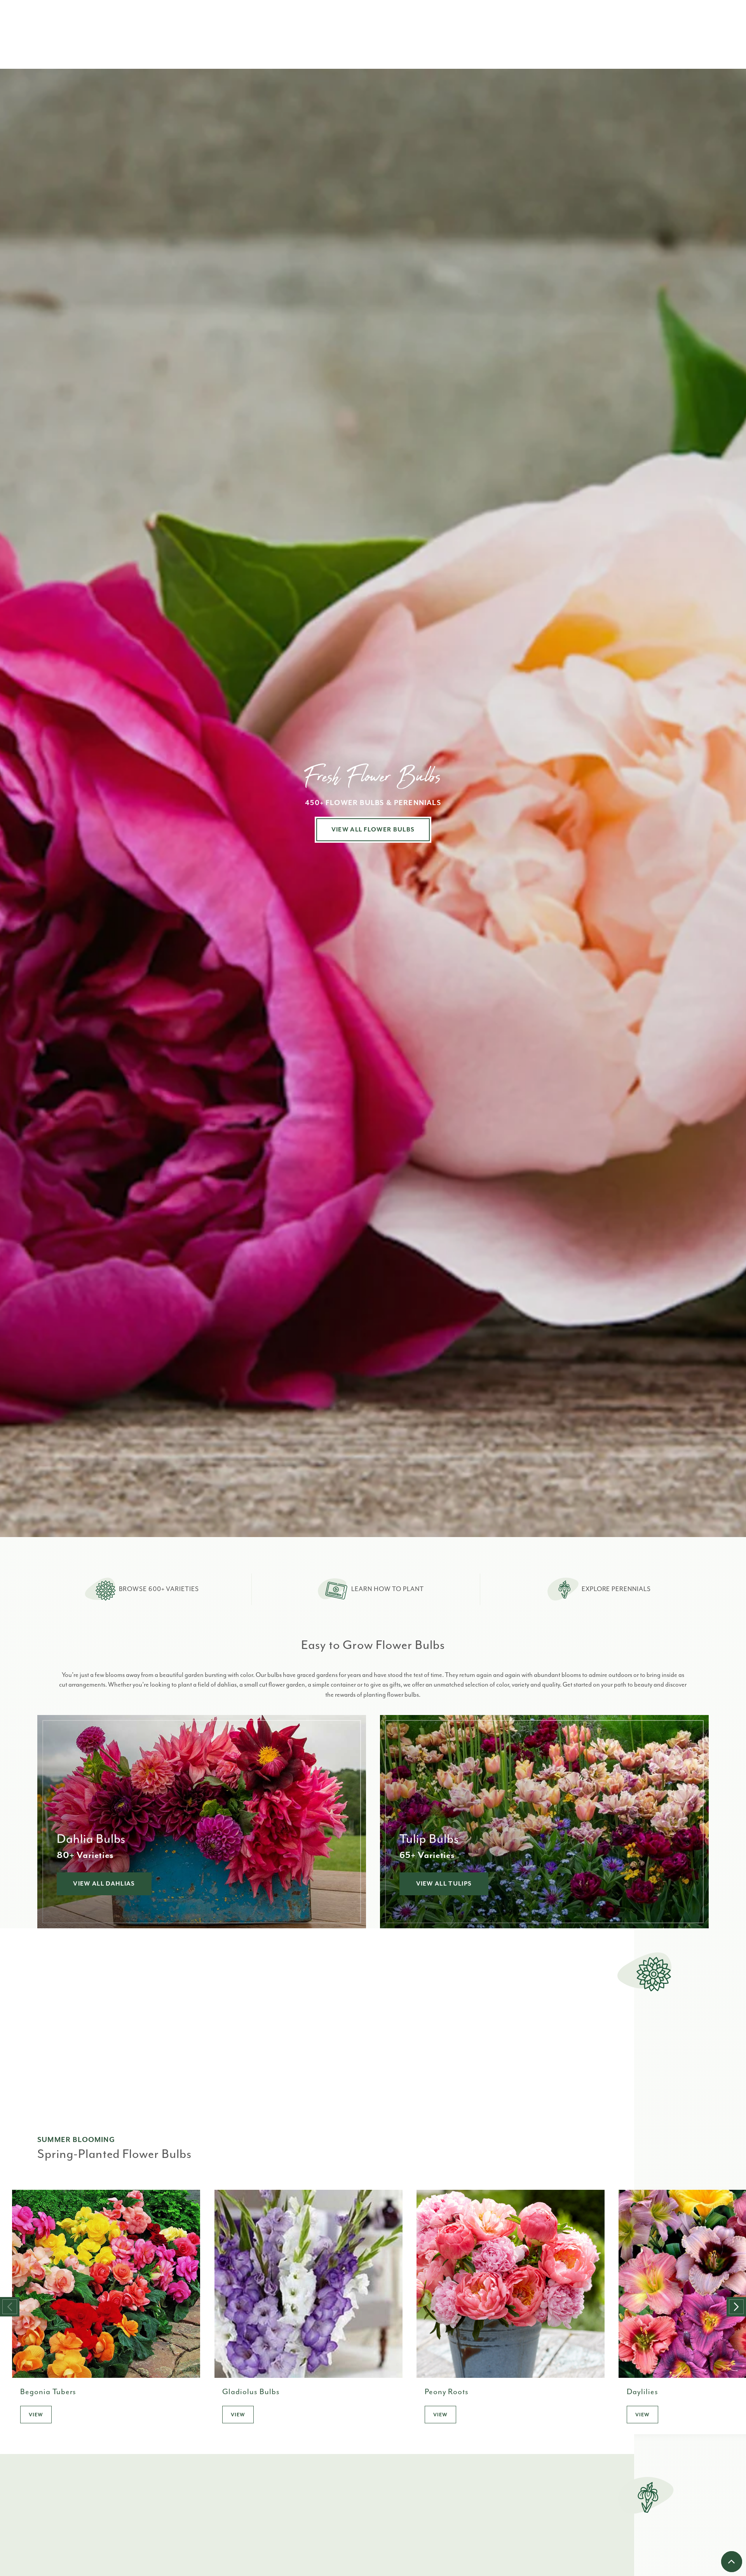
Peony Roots (447, 2392)
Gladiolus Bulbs (251, 2392)
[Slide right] (736, 2307)
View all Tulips (444, 1884)
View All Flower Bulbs (373, 830)
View (36, 2415)
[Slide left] (10, 2307)
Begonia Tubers (48, 2392)
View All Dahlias (104, 1884)
